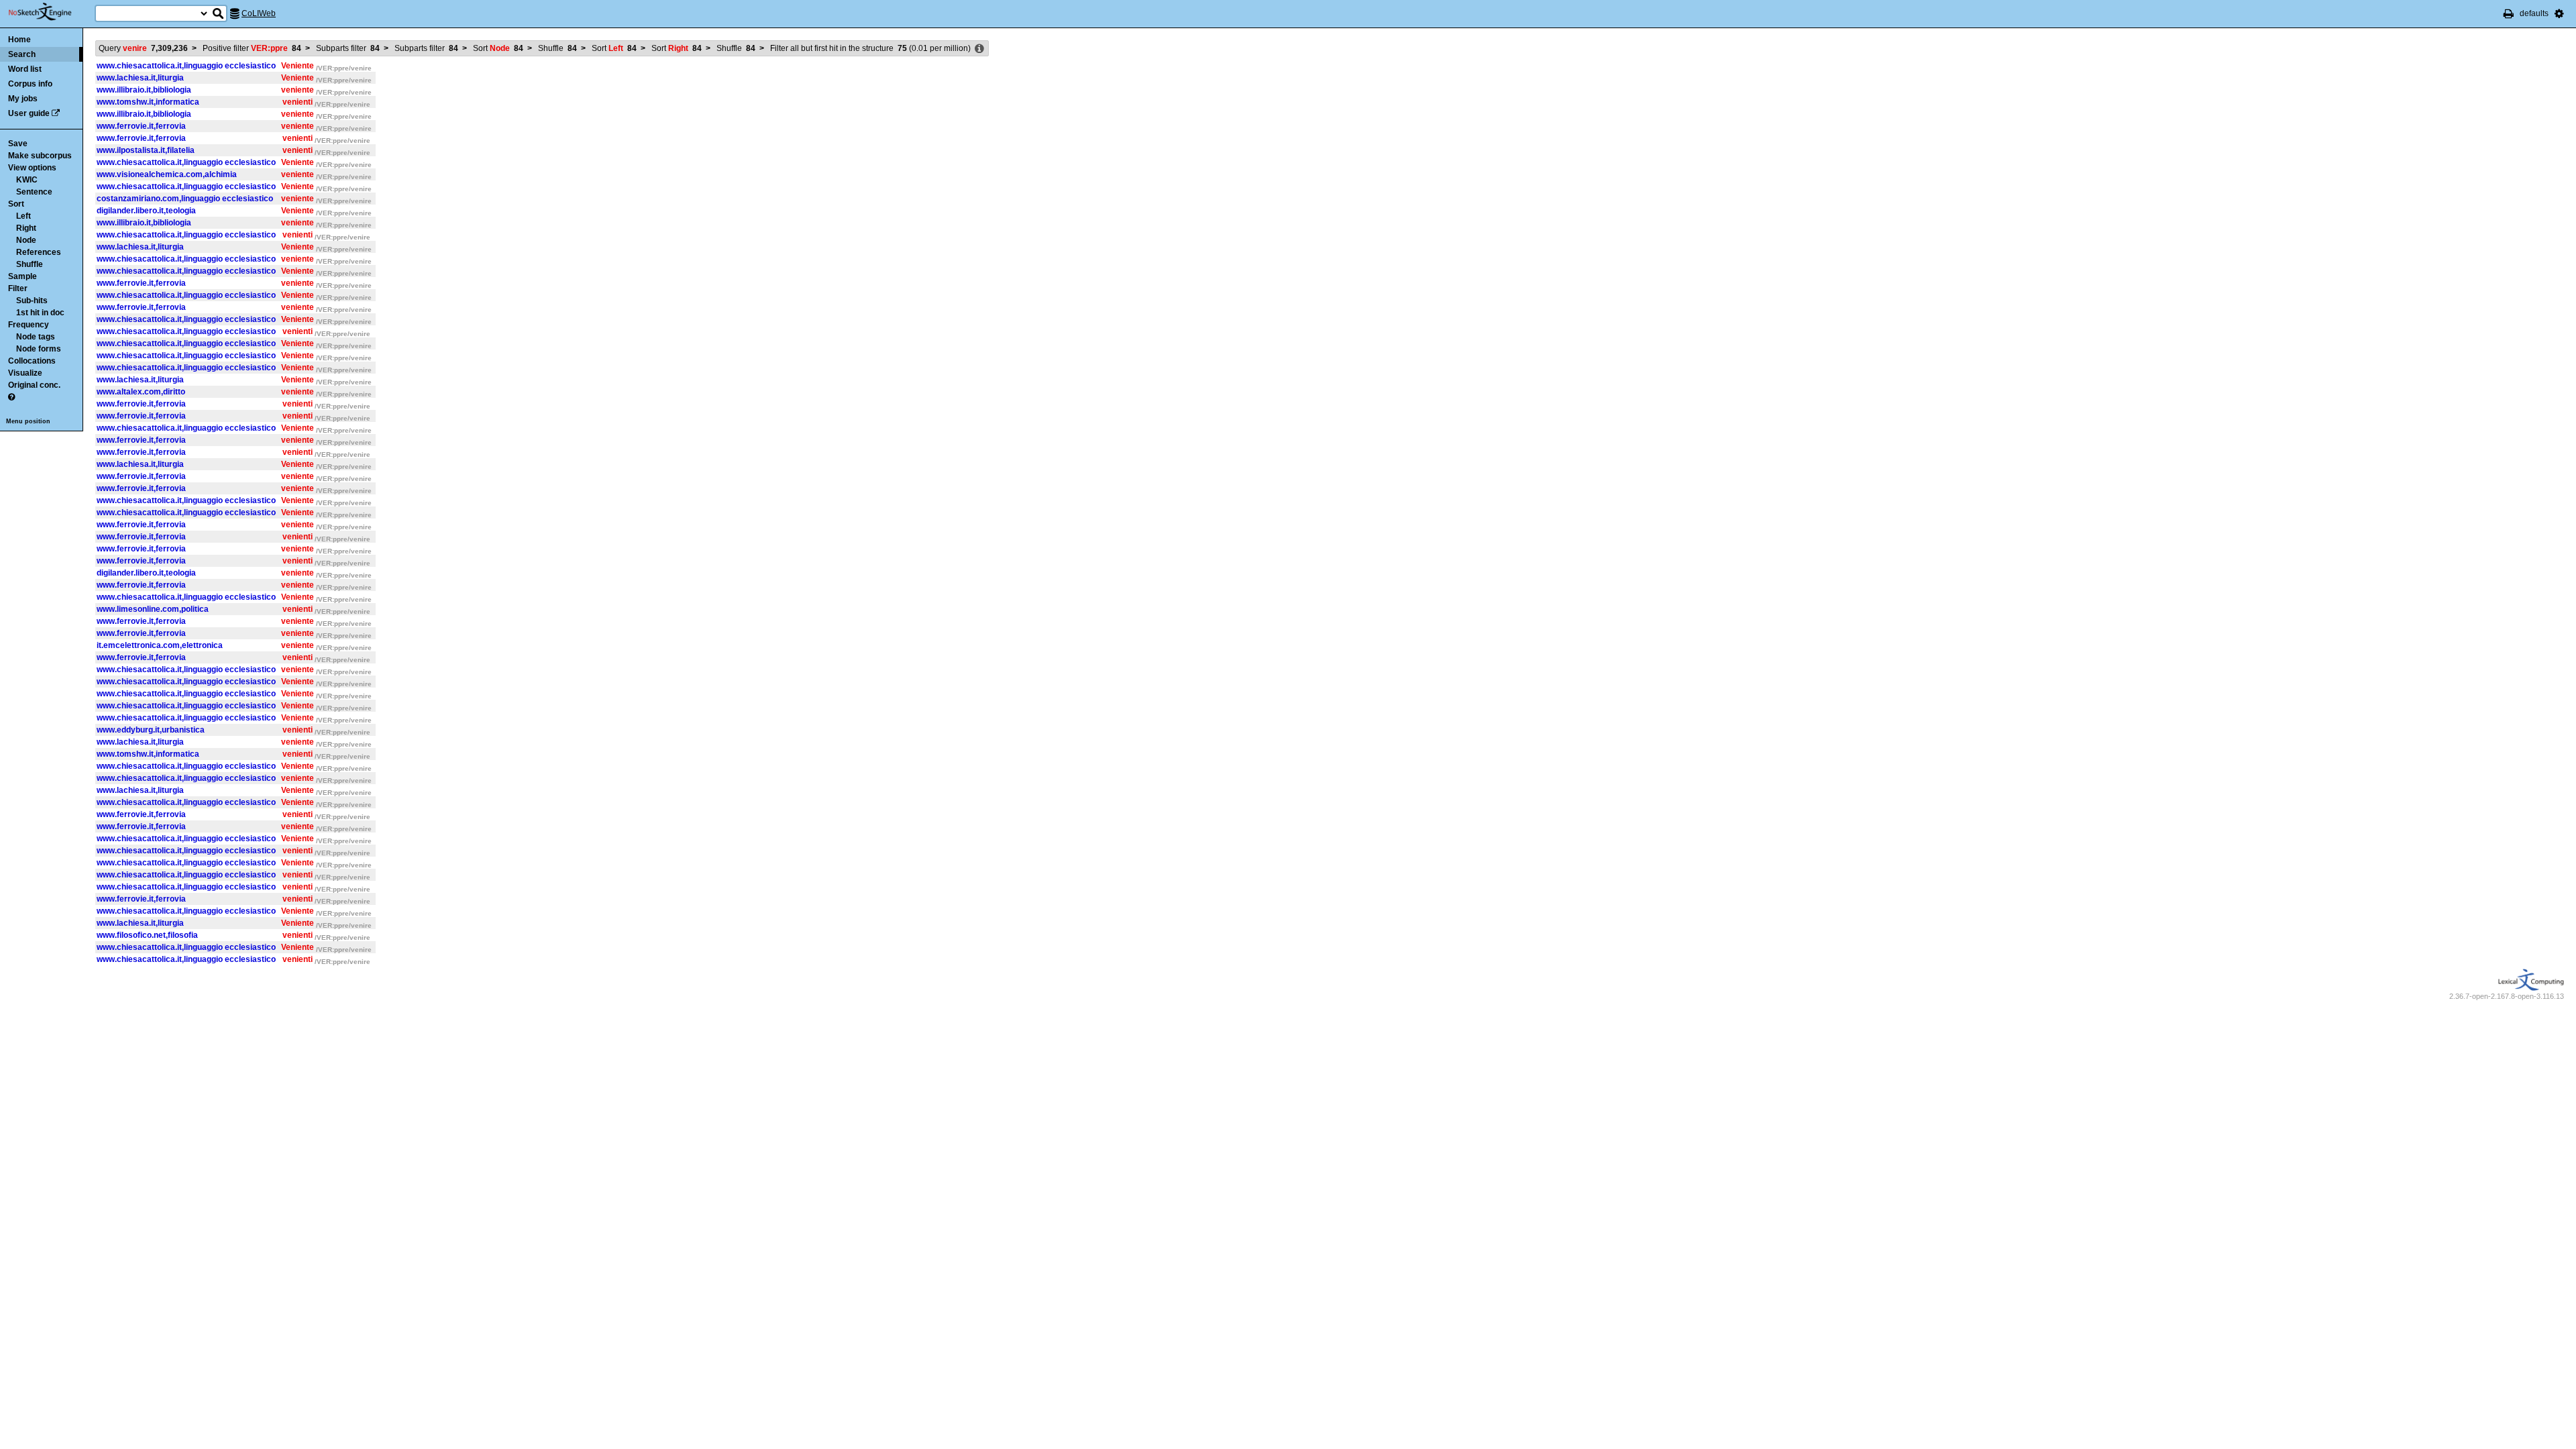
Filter (18, 288)
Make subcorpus (40, 156)
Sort (16, 204)
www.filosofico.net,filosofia (147, 935)
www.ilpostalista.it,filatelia (146, 150)
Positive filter (252, 48)
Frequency (29, 325)
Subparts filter (348, 48)
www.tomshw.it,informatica (148, 102)
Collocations (32, 361)
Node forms (39, 349)
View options (32, 168)
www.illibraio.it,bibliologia (144, 90)
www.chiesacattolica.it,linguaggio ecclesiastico (186, 66)
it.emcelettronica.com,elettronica (160, 645)
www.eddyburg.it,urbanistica (151, 730)
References (39, 252)
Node (26, 240)
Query (143, 48)
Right (26, 228)
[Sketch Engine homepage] (50, 12)
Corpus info (30, 84)
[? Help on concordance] (11, 397)
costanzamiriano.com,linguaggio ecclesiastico (185, 199)
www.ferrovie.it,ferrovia (141, 126)
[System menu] (2559, 13)
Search (22, 54)
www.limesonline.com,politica (153, 609)
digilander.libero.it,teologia (146, 211)
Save (18, 144)
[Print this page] (2509, 13)
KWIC (27, 180)
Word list (25, 69)
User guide (29, 113)
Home (19, 40)
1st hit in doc (40, 313)
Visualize (25, 373)
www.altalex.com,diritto (141, 392)
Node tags (36, 337)
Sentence (34, 192)
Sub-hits (32, 301)
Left (23, 216)
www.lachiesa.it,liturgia (140, 78)
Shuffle (30, 264)
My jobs (23, 99)
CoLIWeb (259, 13)
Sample (22, 276)
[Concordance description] (979, 49)
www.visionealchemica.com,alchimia (167, 174)
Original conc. (34, 385)
